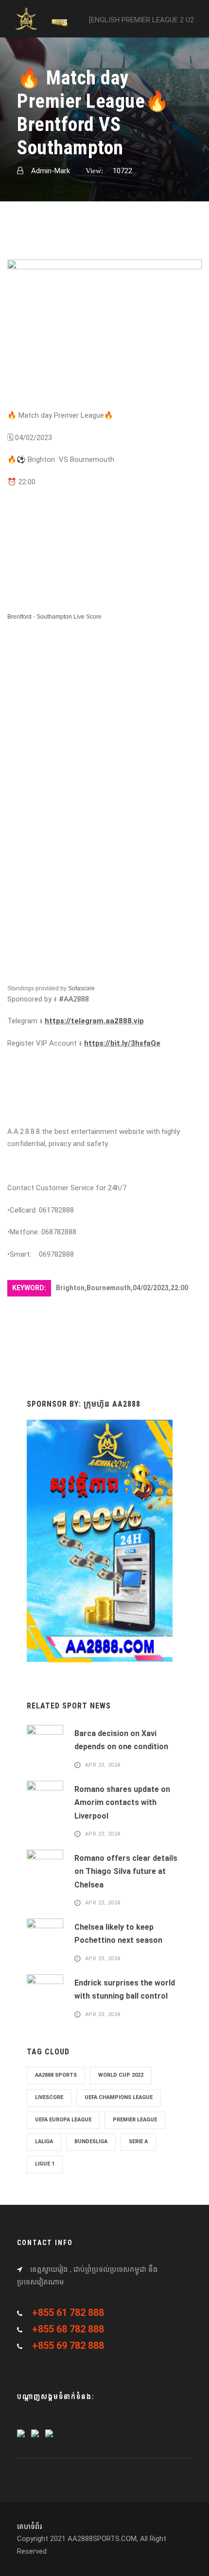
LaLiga (44, 2141)
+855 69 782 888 (68, 2346)
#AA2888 (74, 999)
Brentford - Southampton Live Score (54, 617)
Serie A (138, 2141)
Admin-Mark (51, 171)
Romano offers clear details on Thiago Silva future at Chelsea (126, 1871)
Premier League (135, 2120)
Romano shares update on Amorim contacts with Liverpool (122, 1802)
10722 (122, 171)
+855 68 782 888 (68, 2329)
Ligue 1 (45, 2164)
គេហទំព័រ (29, 2527)
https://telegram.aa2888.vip (94, 1021)
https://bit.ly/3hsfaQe (122, 1043)
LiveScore (49, 2097)
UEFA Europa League (63, 2120)
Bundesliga (91, 2141)
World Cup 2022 (121, 2075)
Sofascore (81, 988)
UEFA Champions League (119, 2097)
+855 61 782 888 (68, 2313)
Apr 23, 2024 (103, 1765)
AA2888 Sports (56, 2075)
